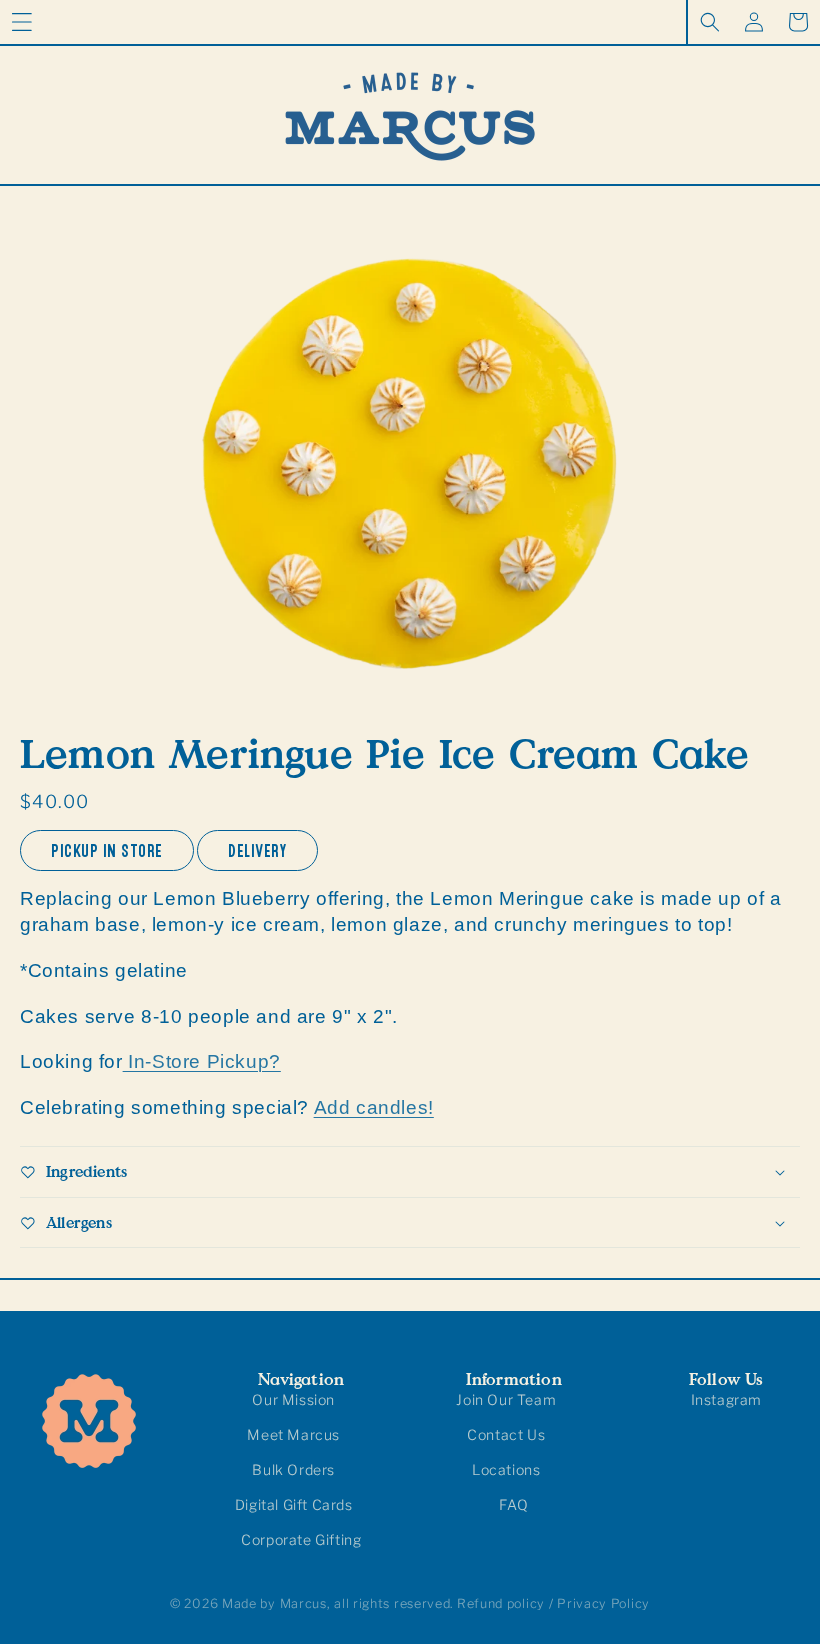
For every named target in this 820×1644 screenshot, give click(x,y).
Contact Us (506, 1434)
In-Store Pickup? (202, 1061)
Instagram (726, 1399)
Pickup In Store (107, 847)
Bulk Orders (293, 1469)
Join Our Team (506, 1399)
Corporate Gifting (301, 1539)
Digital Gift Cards (294, 1504)
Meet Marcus (293, 1434)
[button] (22, 22)
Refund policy (501, 1603)
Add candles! (374, 1107)
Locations (506, 1469)
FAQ (513, 1504)
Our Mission (293, 1399)
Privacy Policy (603, 1603)
